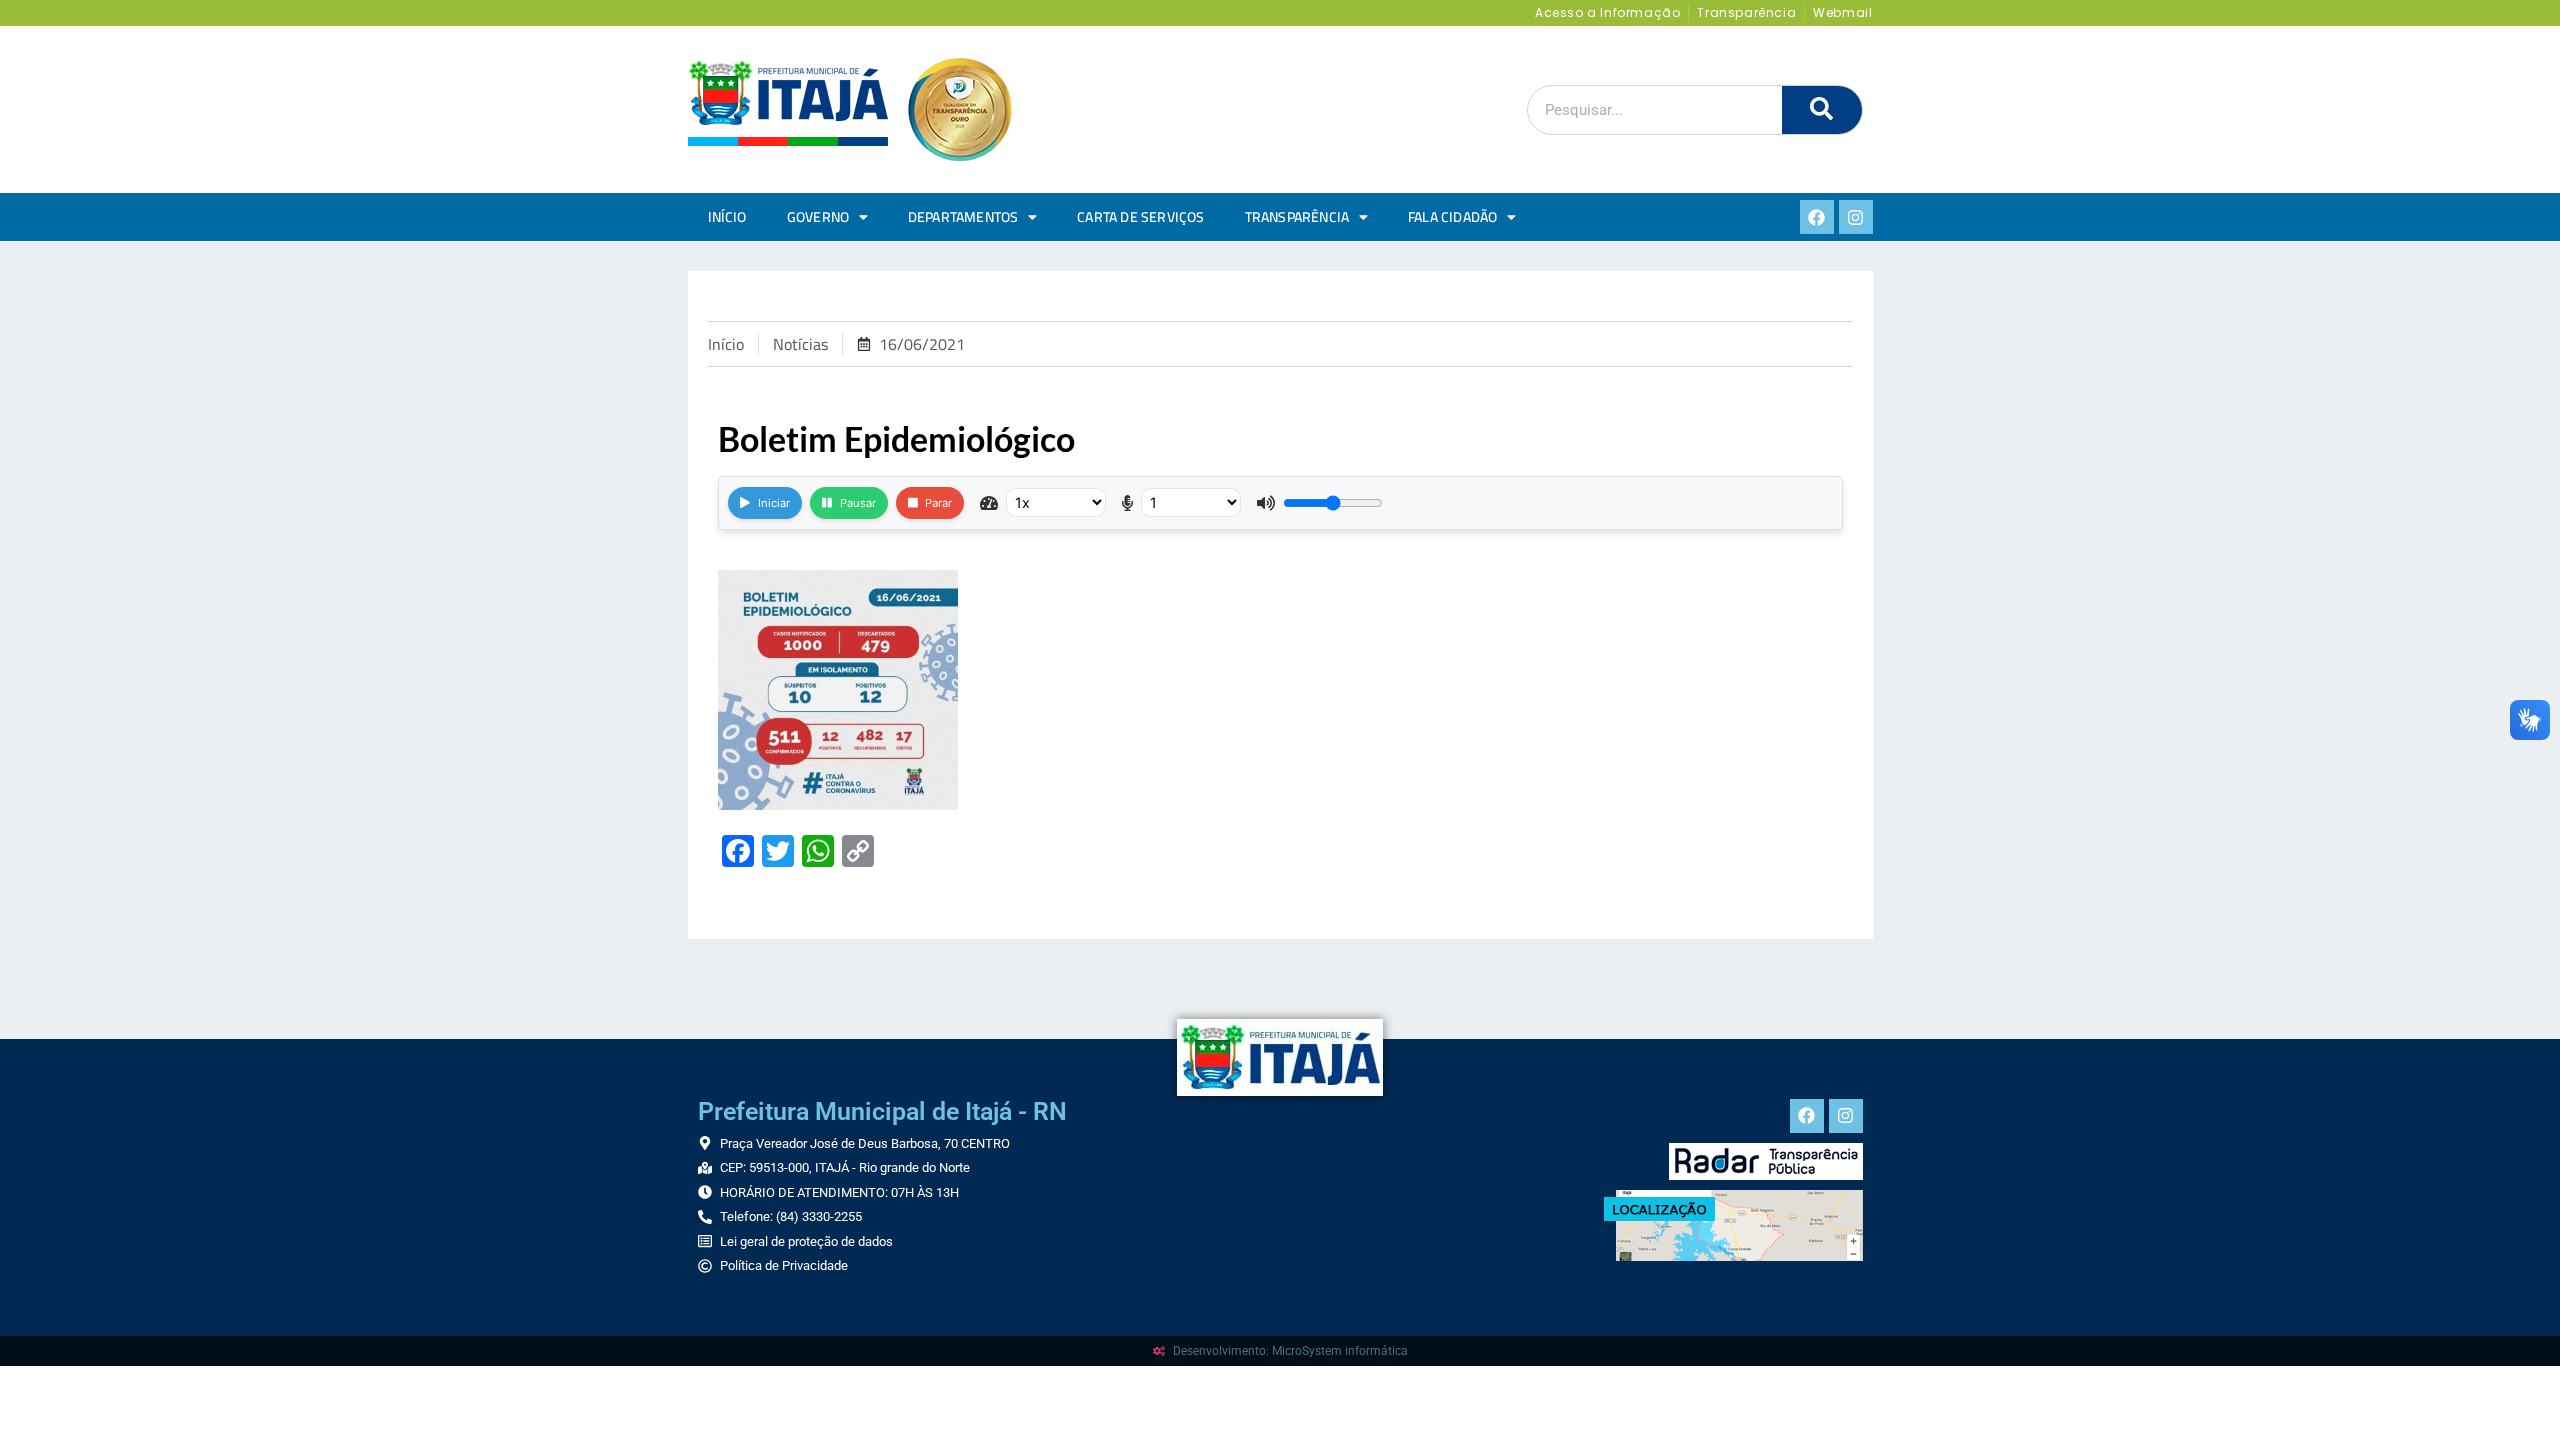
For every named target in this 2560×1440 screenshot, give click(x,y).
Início (727, 217)
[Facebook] (1817, 217)
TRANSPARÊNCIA (1297, 217)
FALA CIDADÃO (1452, 217)
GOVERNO (818, 217)
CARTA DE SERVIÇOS (1140, 217)
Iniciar (774, 503)
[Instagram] (1856, 217)
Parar (938, 503)
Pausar (858, 503)
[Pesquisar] (1822, 110)
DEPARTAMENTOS (963, 217)
